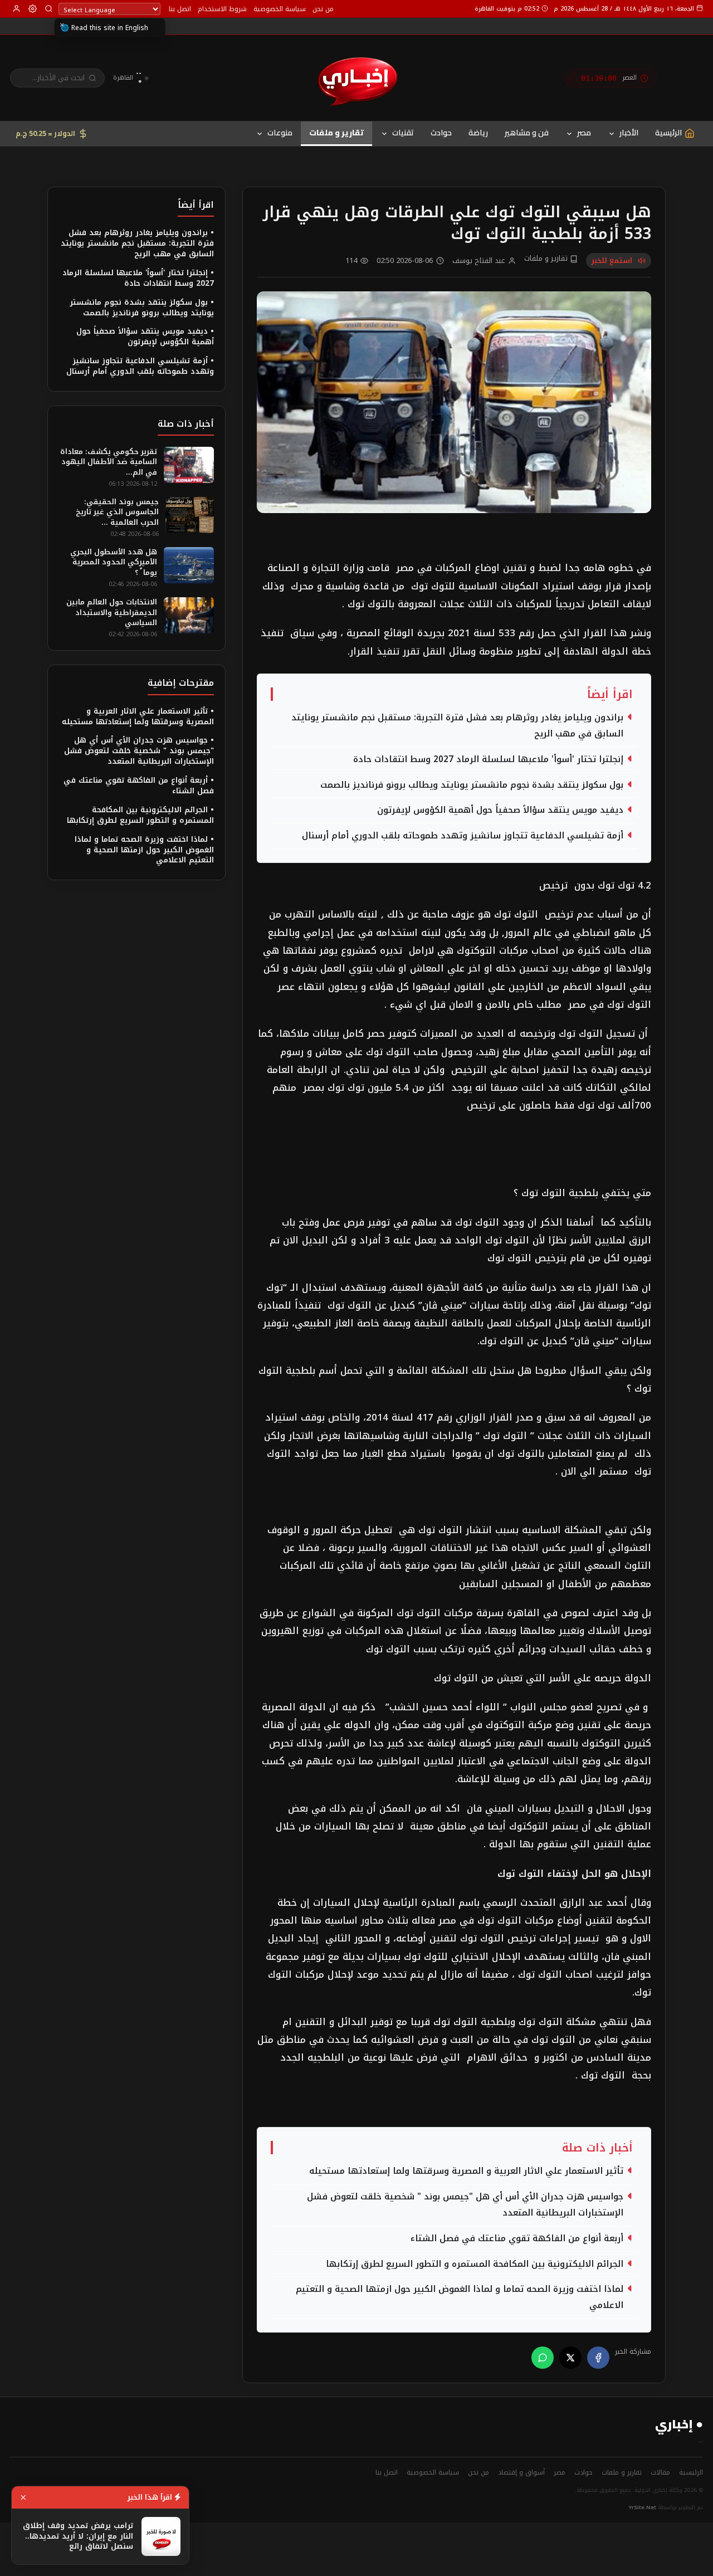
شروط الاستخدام (222, 9)
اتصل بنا (180, 9)
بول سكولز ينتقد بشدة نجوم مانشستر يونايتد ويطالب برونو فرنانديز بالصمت (472, 785)
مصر (584, 133)
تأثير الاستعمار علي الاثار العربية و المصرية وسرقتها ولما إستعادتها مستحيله (466, 2171)
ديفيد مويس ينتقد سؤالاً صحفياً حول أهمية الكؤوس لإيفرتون (500, 810)
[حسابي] (16, 9)
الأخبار (629, 133)
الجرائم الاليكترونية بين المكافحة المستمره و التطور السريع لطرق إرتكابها (475, 2264)
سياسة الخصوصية (280, 9)
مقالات (660, 2472)
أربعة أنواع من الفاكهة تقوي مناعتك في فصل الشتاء (517, 2238)
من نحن (323, 9)
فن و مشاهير (527, 133)
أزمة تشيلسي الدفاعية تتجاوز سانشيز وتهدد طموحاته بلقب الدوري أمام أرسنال (463, 836)
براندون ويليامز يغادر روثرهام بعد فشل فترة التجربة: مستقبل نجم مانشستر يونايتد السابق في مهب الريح (457, 726)
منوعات (280, 133)
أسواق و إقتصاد (521, 2472)
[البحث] (49, 9)
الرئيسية (691, 2472)
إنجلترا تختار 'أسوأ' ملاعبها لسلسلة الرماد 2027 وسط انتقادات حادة (488, 759)
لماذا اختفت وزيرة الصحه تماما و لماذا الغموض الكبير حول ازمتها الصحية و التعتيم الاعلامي (460, 2297)
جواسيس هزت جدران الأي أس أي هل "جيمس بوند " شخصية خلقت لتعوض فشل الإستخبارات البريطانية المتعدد (465, 2205)
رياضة (478, 133)
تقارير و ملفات (336, 133)
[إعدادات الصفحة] (33, 9)
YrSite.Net (643, 2507)
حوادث (441, 133)
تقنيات (403, 133)
